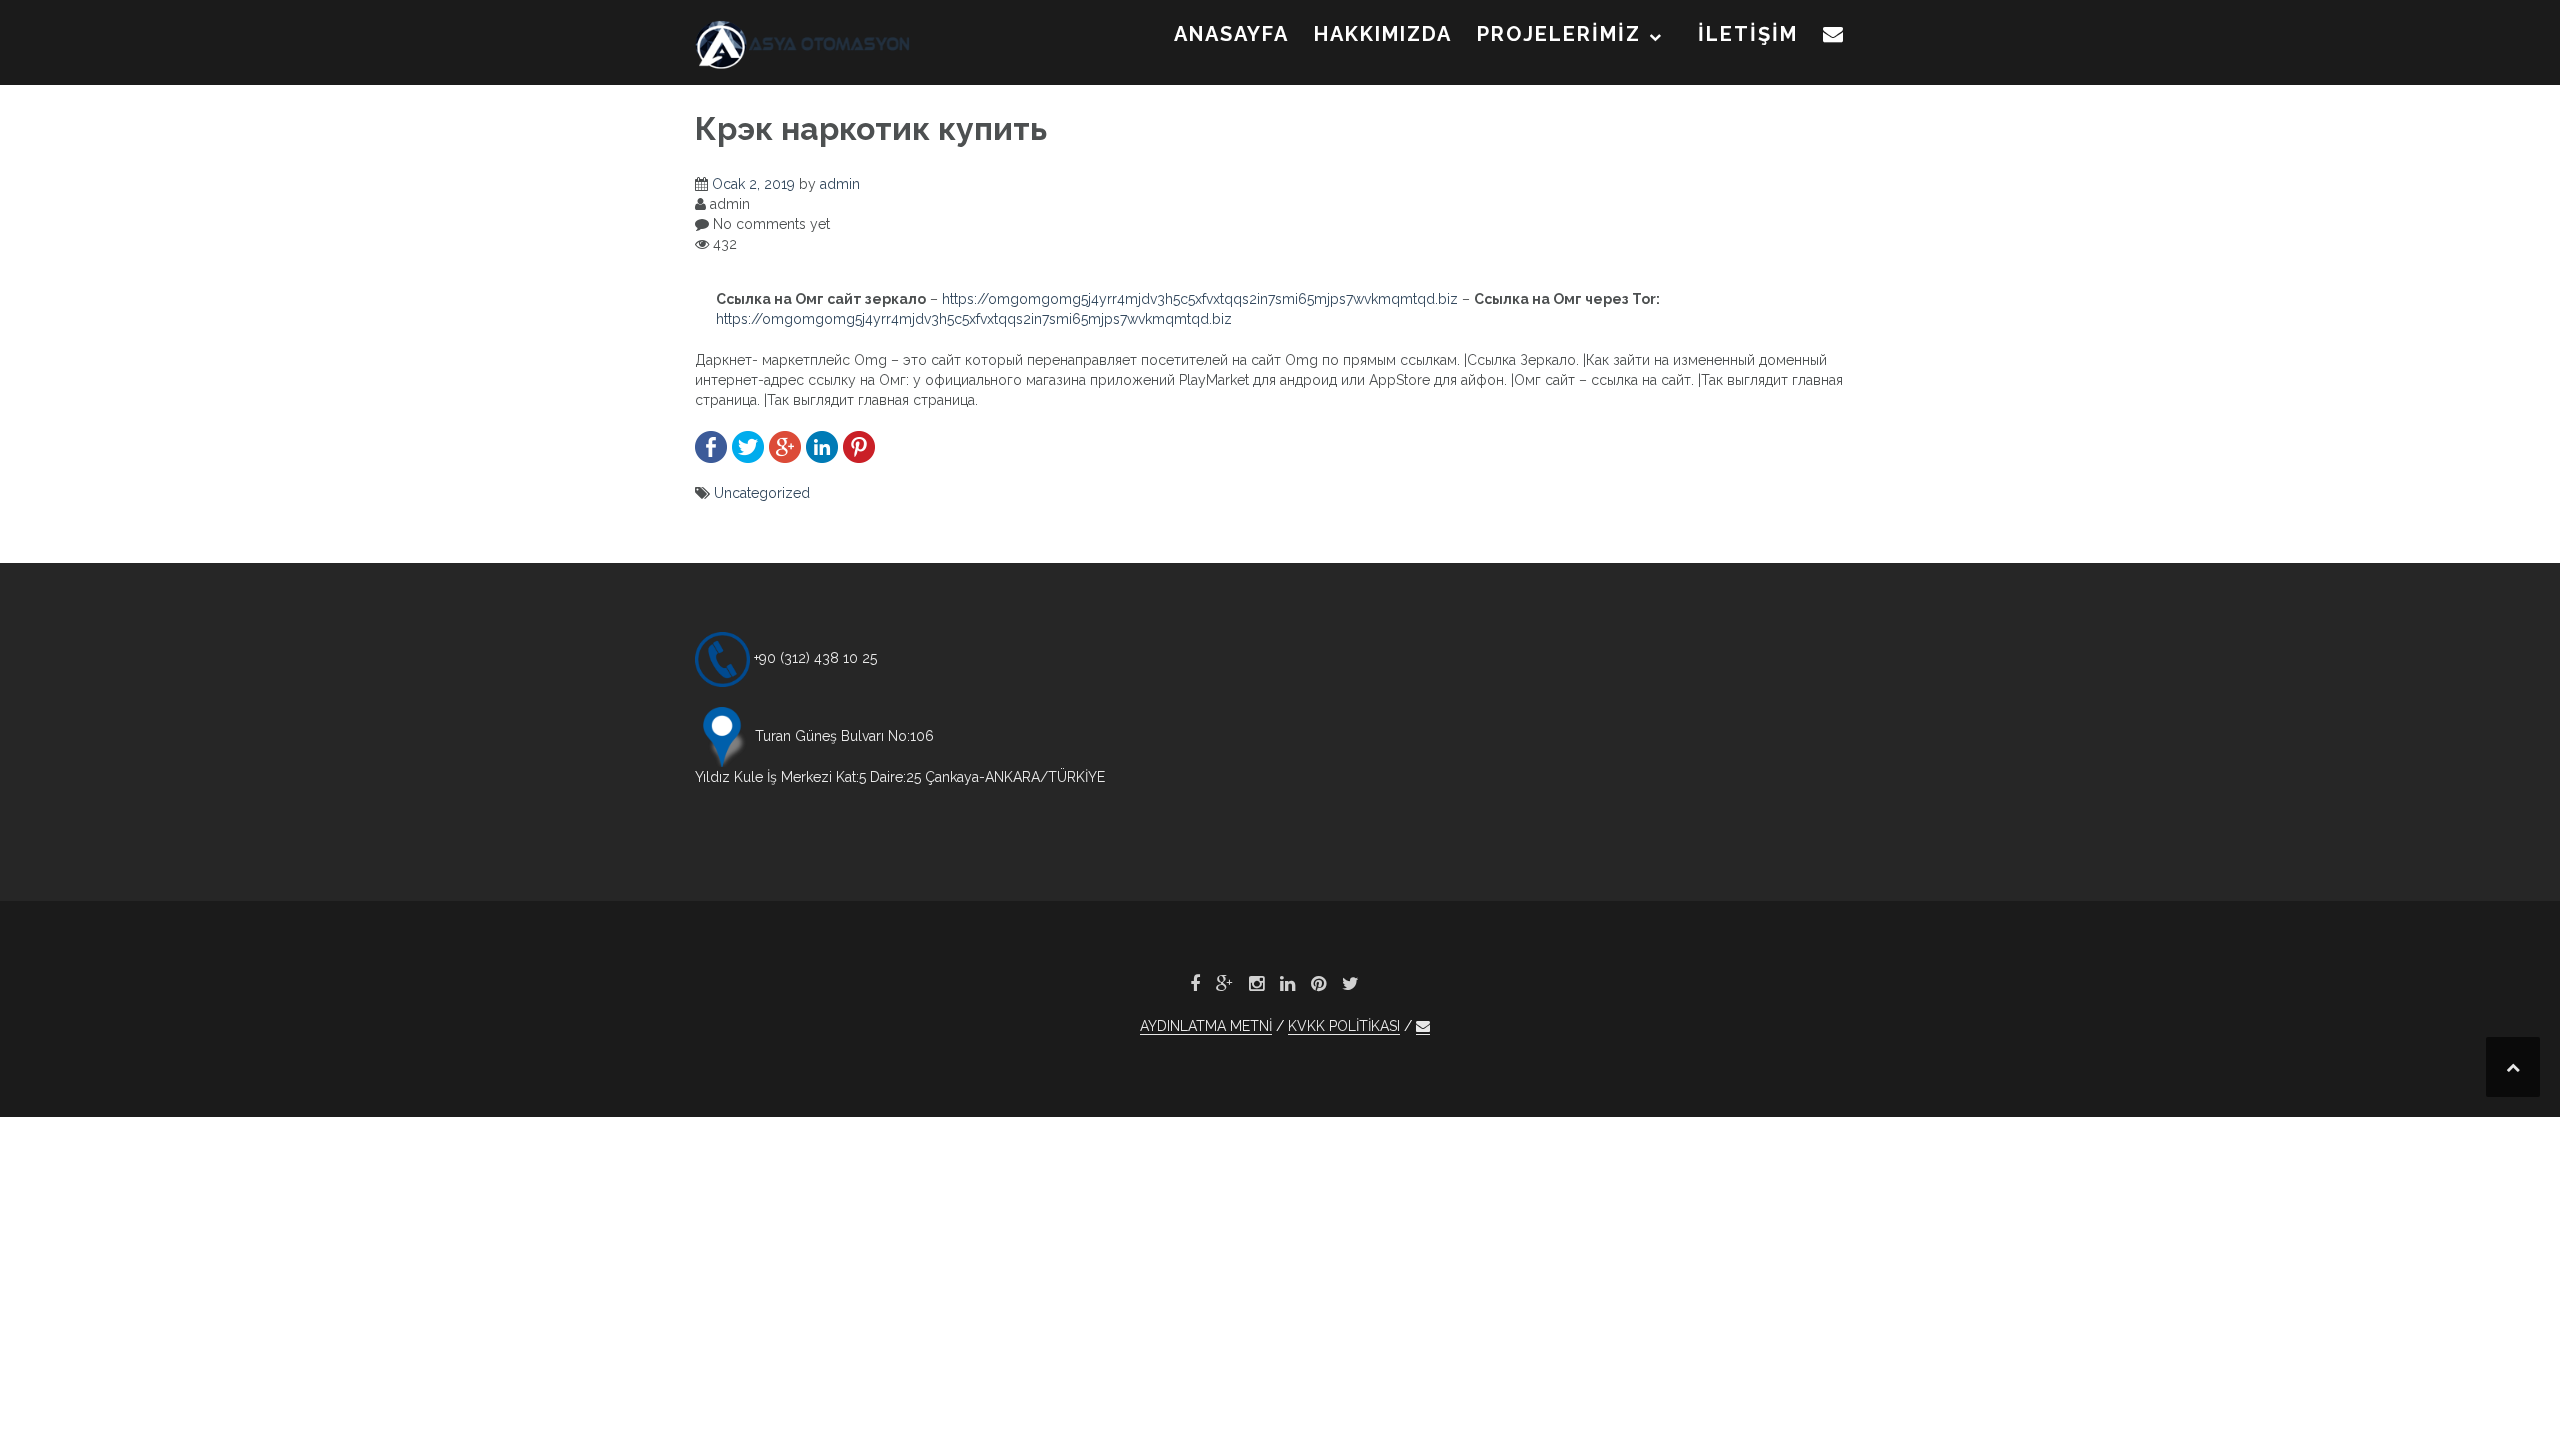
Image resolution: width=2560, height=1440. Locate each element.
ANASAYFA (1231, 34)
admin (840, 184)
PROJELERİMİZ (1559, 34)
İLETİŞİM (1748, 34)
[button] (1834, 38)
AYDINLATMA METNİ (1206, 1026)
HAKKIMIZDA (1383, 34)
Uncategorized (762, 493)
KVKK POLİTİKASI (1344, 1026)
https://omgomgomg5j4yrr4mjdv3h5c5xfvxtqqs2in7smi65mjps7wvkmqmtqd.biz (1200, 299)
